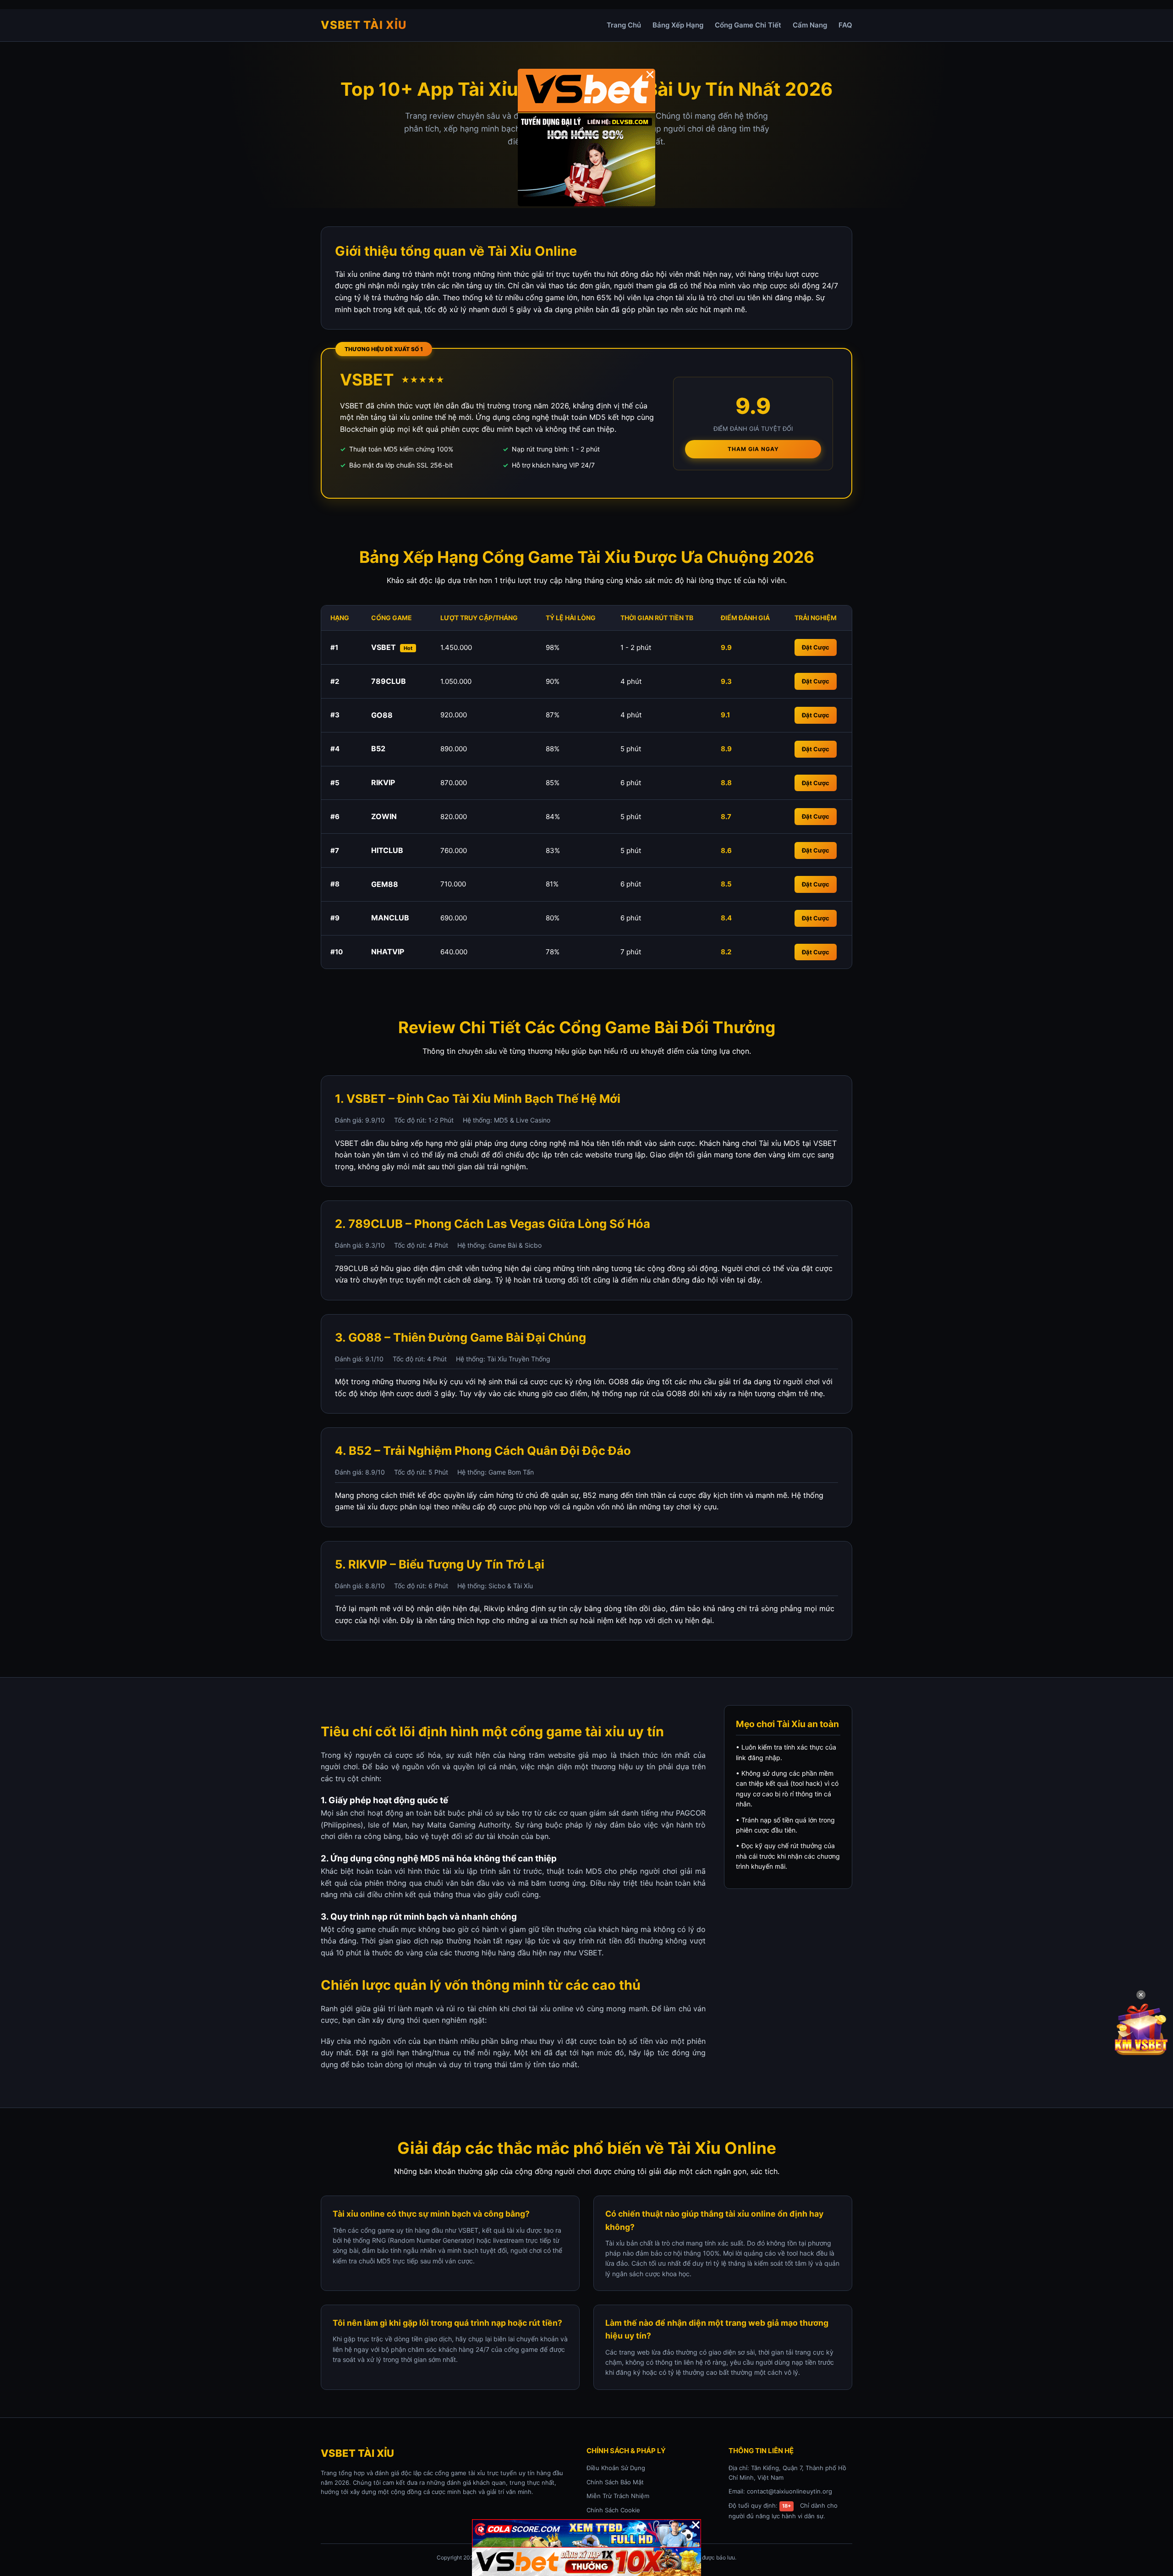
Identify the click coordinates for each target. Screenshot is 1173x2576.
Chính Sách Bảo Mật (615, 2482)
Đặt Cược (816, 647)
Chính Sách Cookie (613, 2510)
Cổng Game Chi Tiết (748, 25)
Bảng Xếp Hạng (678, 25)
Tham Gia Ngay (753, 449)
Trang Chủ (624, 25)
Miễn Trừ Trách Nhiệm (618, 2496)
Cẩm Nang (810, 25)
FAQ (845, 25)
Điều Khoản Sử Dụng (616, 2468)
